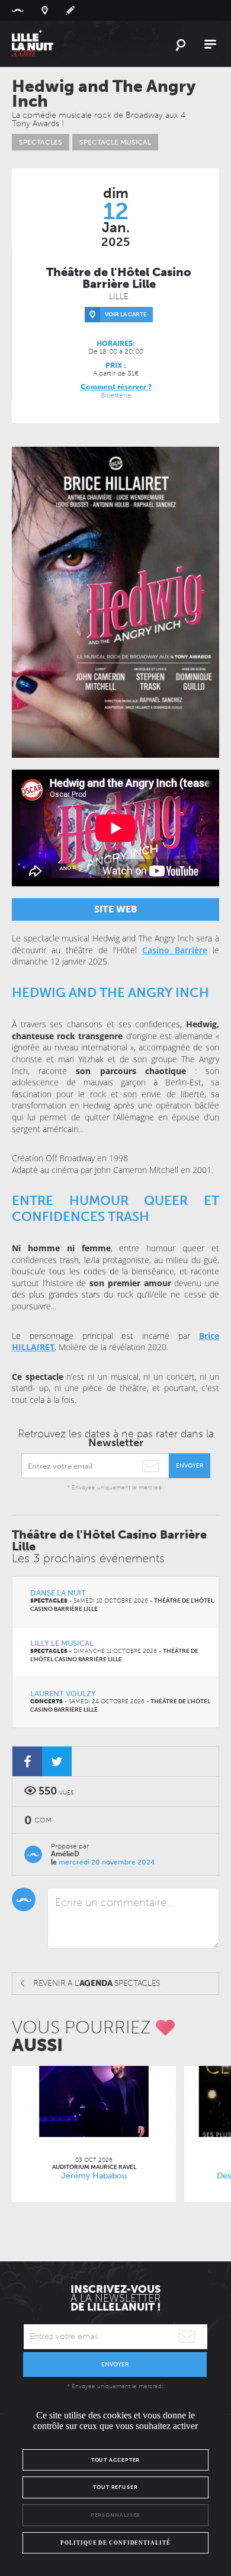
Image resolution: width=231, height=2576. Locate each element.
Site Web (116, 909)
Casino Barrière (175, 950)
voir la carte (126, 315)
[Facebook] (27, 1761)
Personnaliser (116, 2515)
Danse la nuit (58, 1593)
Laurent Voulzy (63, 1694)
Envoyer (190, 1466)
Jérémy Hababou (94, 2176)
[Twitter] (57, 1761)
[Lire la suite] (94, 2101)
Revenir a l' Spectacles (97, 1983)
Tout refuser (115, 2487)
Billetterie (116, 395)
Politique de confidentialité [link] (115, 2543)
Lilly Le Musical (62, 1643)
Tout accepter (116, 2460)
